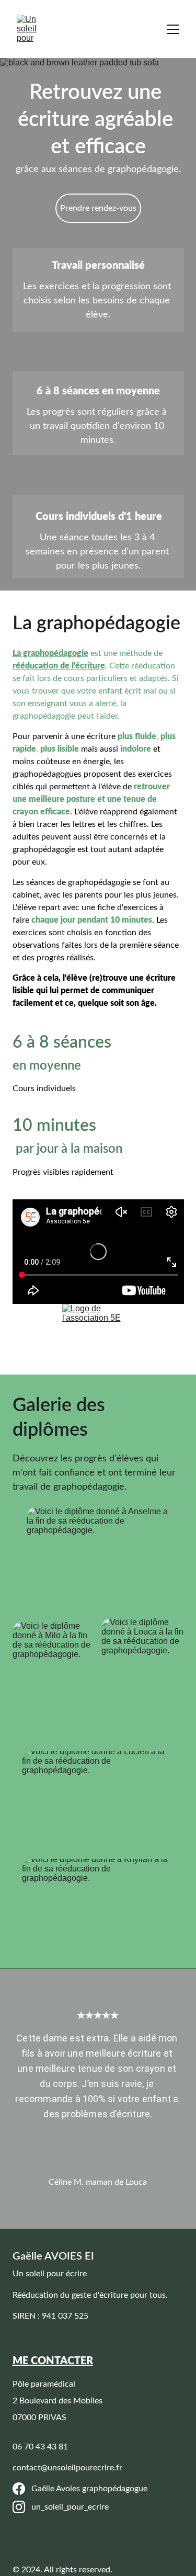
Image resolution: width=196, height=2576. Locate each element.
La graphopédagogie (50, 653)
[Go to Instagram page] (19, 2507)
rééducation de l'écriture (59, 666)
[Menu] (173, 29)
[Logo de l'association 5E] (98, 1339)
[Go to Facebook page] (19, 2489)
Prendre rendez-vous (98, 208)
